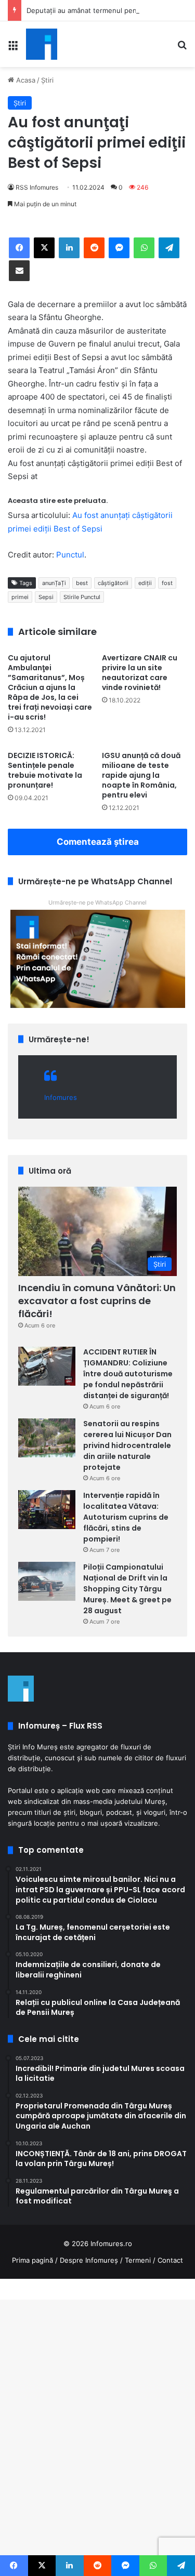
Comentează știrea (98, 842)
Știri (47, 80)
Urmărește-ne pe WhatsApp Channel (97, 902)
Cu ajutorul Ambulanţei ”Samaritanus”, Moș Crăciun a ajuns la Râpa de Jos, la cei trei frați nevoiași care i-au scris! (50, 687)
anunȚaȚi (54, 583)
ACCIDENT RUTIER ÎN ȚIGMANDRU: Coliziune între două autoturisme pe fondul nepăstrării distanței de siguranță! (128, 1374)
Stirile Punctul (82, 597)
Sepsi (46, 597)
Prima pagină (32, 2260)
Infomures (61, 1097)
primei (20, 597)
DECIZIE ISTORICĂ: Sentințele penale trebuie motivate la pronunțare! (45, 770)
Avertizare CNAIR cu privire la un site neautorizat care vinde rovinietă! (140, 673)
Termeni (138, 2260)
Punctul (70, 555)
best (82, 583)
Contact (170, 2260)
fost (167, 583)
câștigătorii (113, 583)
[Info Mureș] (42, 44)
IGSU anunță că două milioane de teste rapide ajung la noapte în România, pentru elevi (141, 775)
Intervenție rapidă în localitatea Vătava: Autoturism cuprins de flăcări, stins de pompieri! (126, 1517)
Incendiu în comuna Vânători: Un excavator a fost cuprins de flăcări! (97, 1301)
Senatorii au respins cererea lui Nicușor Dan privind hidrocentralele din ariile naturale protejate (127, 1445)
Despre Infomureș (89, 2260)
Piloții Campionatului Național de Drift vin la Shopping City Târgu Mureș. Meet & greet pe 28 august (127, 1589)
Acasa (25, 80)
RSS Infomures (37, 187)
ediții (145, 583)
